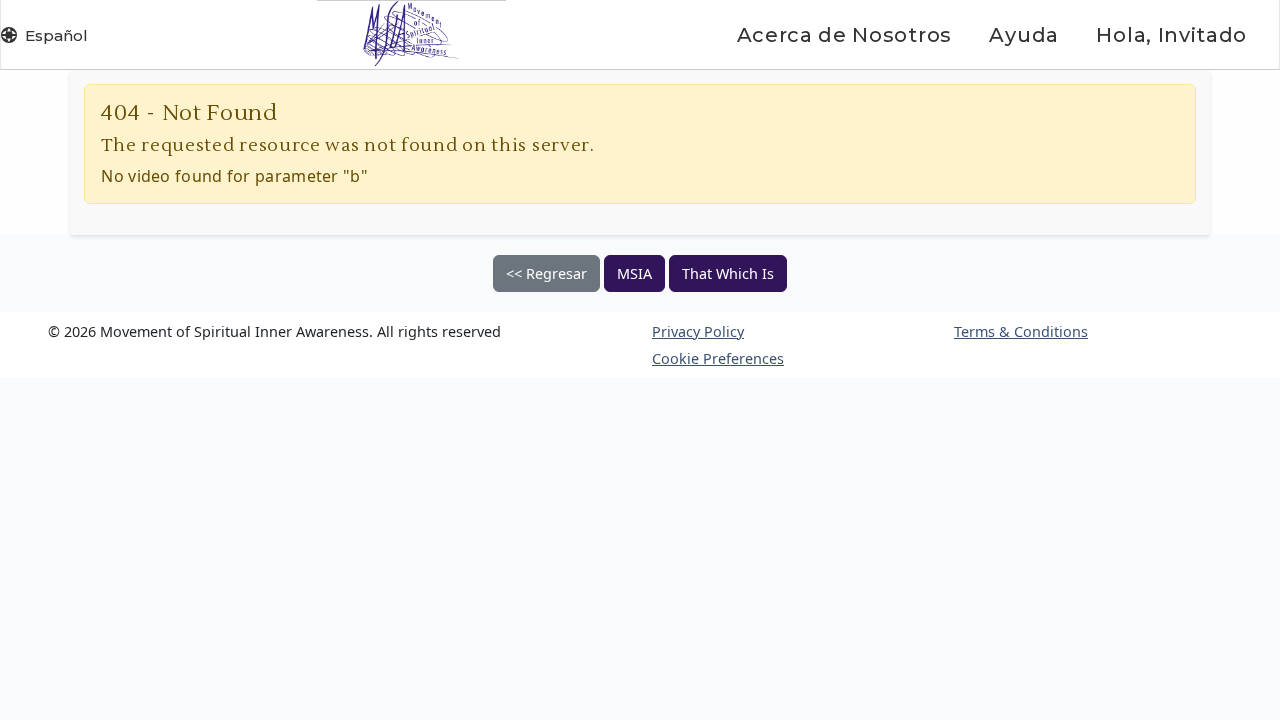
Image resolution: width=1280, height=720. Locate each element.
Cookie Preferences (718, 358)
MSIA (634, 273)
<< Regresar (546, 273)
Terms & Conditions (1021, 331)
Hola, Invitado (1171, 35)
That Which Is (728, 273)
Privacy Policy (698, 331)
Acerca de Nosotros (844, 35)
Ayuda (1023, 35)
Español (56, 35)
